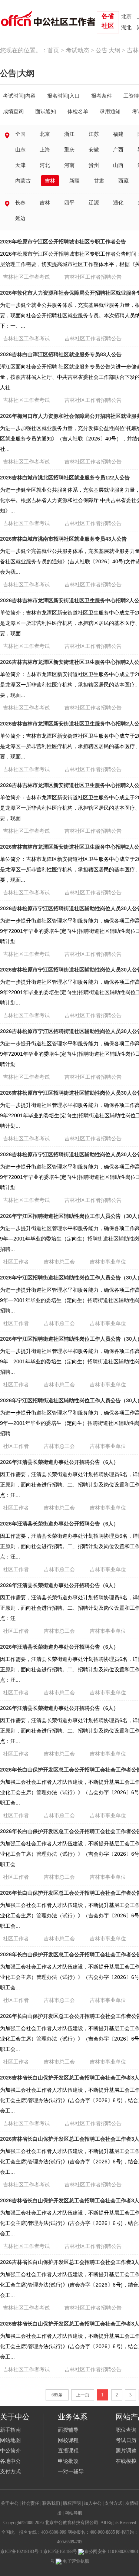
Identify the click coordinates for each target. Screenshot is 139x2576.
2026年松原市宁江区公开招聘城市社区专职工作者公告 (63, 242)
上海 (45, 150)
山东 (20, 150)
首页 (53, 50)
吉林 (50, 181)
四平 (69, 203)
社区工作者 (16, 1262)
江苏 (94, 134)
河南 (69, 165)
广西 (118, 150)
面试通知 (46, 111)
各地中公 (10, 2461)
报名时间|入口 (63, 96)
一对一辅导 (71, 2472)
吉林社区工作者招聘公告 (93, 277)
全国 (20, 134)
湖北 (126, 28)
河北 (45, 165)
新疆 (75, 181)
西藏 (123, 181)
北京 (126, 17)
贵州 (94, 165)
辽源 (94, 203)
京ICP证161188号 (60, 2552)
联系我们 (51, 2503)
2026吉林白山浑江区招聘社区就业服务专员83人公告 (61, 354)
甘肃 (99, 181)
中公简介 (10, 2451)
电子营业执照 (75, 2561)
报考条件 (102, 96)
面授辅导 (68, 2430)
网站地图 (10, 2440)
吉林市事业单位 (108, 1262)
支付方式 (10, 2472)
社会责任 (30, 2503)
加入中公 (93, 2503)
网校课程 (68, 2440)
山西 (118, 165)
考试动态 (77, 50)
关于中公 (10, 2503)
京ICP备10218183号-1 (21, 2552)
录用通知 (110, 111)
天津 (20, 165)
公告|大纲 (108, 50)
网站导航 (73, 2513)
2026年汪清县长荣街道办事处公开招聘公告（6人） (59, 1462)
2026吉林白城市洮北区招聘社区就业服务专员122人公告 (65, 478)
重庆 (69, 150)
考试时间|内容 (19, 96)
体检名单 (78, 111)
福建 (118, 134)
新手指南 (10, 2430)
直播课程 (68, 2451)
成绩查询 (13, 111)
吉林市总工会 (59, 1262)
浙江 (69, 134)
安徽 (94, 150)
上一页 (83, 2395)
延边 (20, 218)
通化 (118, 203)
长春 (20, 203)
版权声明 (72, 2503)
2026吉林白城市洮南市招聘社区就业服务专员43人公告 (63, 539)
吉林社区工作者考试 (26, 277)
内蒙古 (23, 181)
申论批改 (68, 2461)
